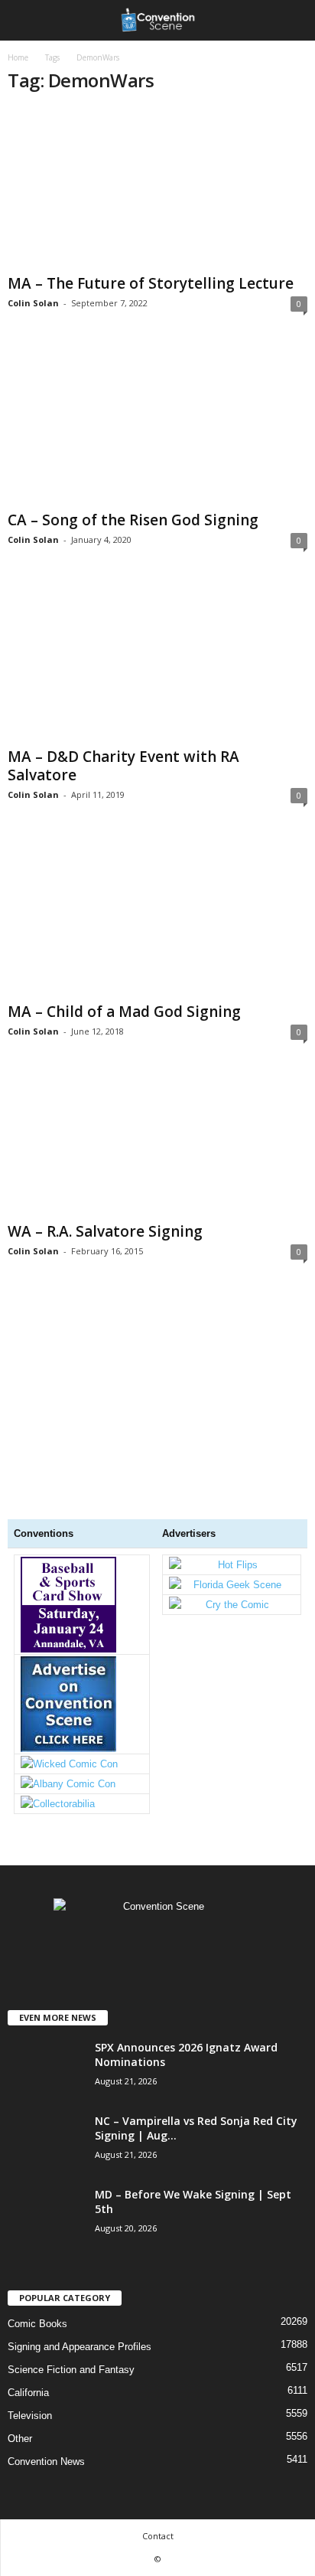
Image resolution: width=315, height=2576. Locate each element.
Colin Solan (33, 303)
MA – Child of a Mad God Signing (124, 1012)
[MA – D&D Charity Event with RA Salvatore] (157, 661)
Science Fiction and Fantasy (71, 2370)
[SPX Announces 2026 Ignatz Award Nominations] (46, 2096)
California (28, 2393)
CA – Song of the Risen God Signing (133, 520)
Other (20, 2439)
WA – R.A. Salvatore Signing (105, 1231)
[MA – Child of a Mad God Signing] (157, 916)
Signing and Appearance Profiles (80, 2347)
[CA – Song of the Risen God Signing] (157, 425)
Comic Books (37, 2324)
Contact (158, 2536)
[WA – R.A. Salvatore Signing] (157, 1144)
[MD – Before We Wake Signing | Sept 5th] (46, 2283)
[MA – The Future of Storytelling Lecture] (157, 188)
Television (30, 2416)
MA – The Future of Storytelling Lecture (151, 283)
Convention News (46, 2462)
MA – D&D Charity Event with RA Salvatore (123, 766)
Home (18, 57)
